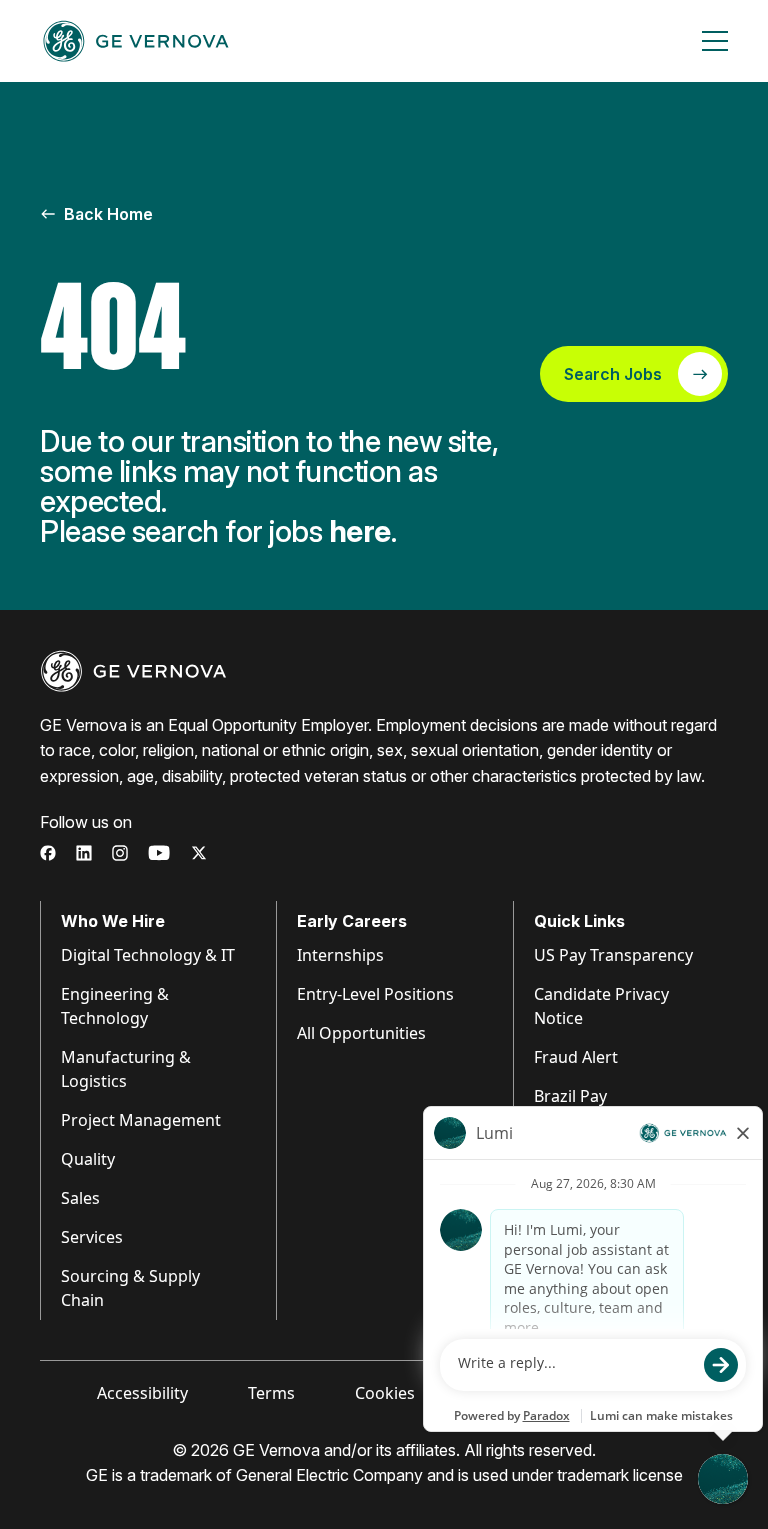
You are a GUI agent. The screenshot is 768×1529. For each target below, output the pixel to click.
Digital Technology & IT (148, 955)
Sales (80, 1198)
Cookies (385, 1393)
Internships (340, 955)
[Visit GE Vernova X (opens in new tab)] (199, 853)
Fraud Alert (576, 1057)
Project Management (141, 1120)
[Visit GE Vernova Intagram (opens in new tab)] (120, 853)
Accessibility (142, 1393)
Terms (271, 1393)
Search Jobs (613, 374)
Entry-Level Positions (375, 994)
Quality (88, 1159)
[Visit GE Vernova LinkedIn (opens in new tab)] (84, 853)
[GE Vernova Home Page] (136, 41)
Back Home (108, 214)
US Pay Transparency (613, 955)
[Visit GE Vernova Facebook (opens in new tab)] (48, 853)
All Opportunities (361, 1033)
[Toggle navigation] (715, 41)
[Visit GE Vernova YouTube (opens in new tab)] (159, 853)
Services (92, 1237)
